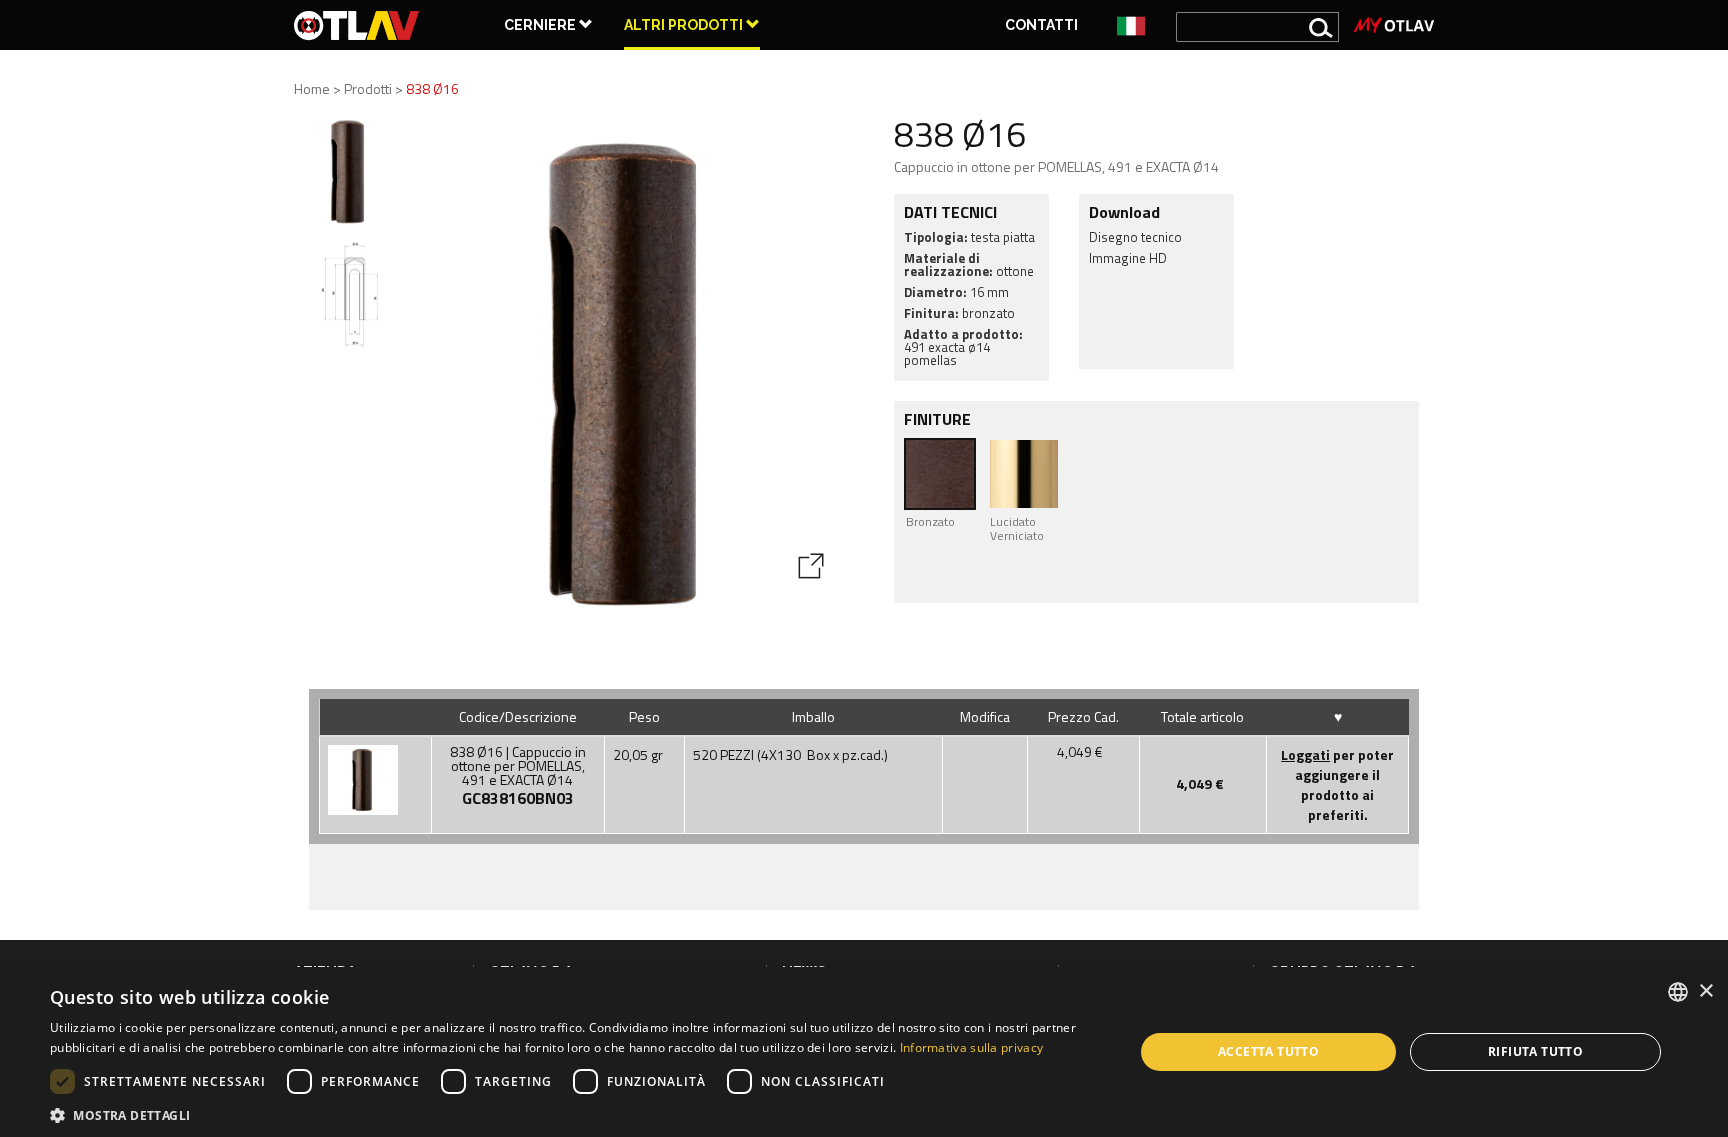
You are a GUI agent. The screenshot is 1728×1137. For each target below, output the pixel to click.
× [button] (1705, 991)
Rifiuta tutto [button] (1535, 1051)
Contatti (1041, 25)
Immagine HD (1128, 258)
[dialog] (864, 1052)
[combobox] (1678, 992)
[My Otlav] (1394, 25)
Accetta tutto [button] (1268, 1051)
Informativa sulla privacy (972, 1047)
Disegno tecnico (1135, 237)
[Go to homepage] (357, 25)
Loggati (1305, 754)
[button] (576, 1113)
